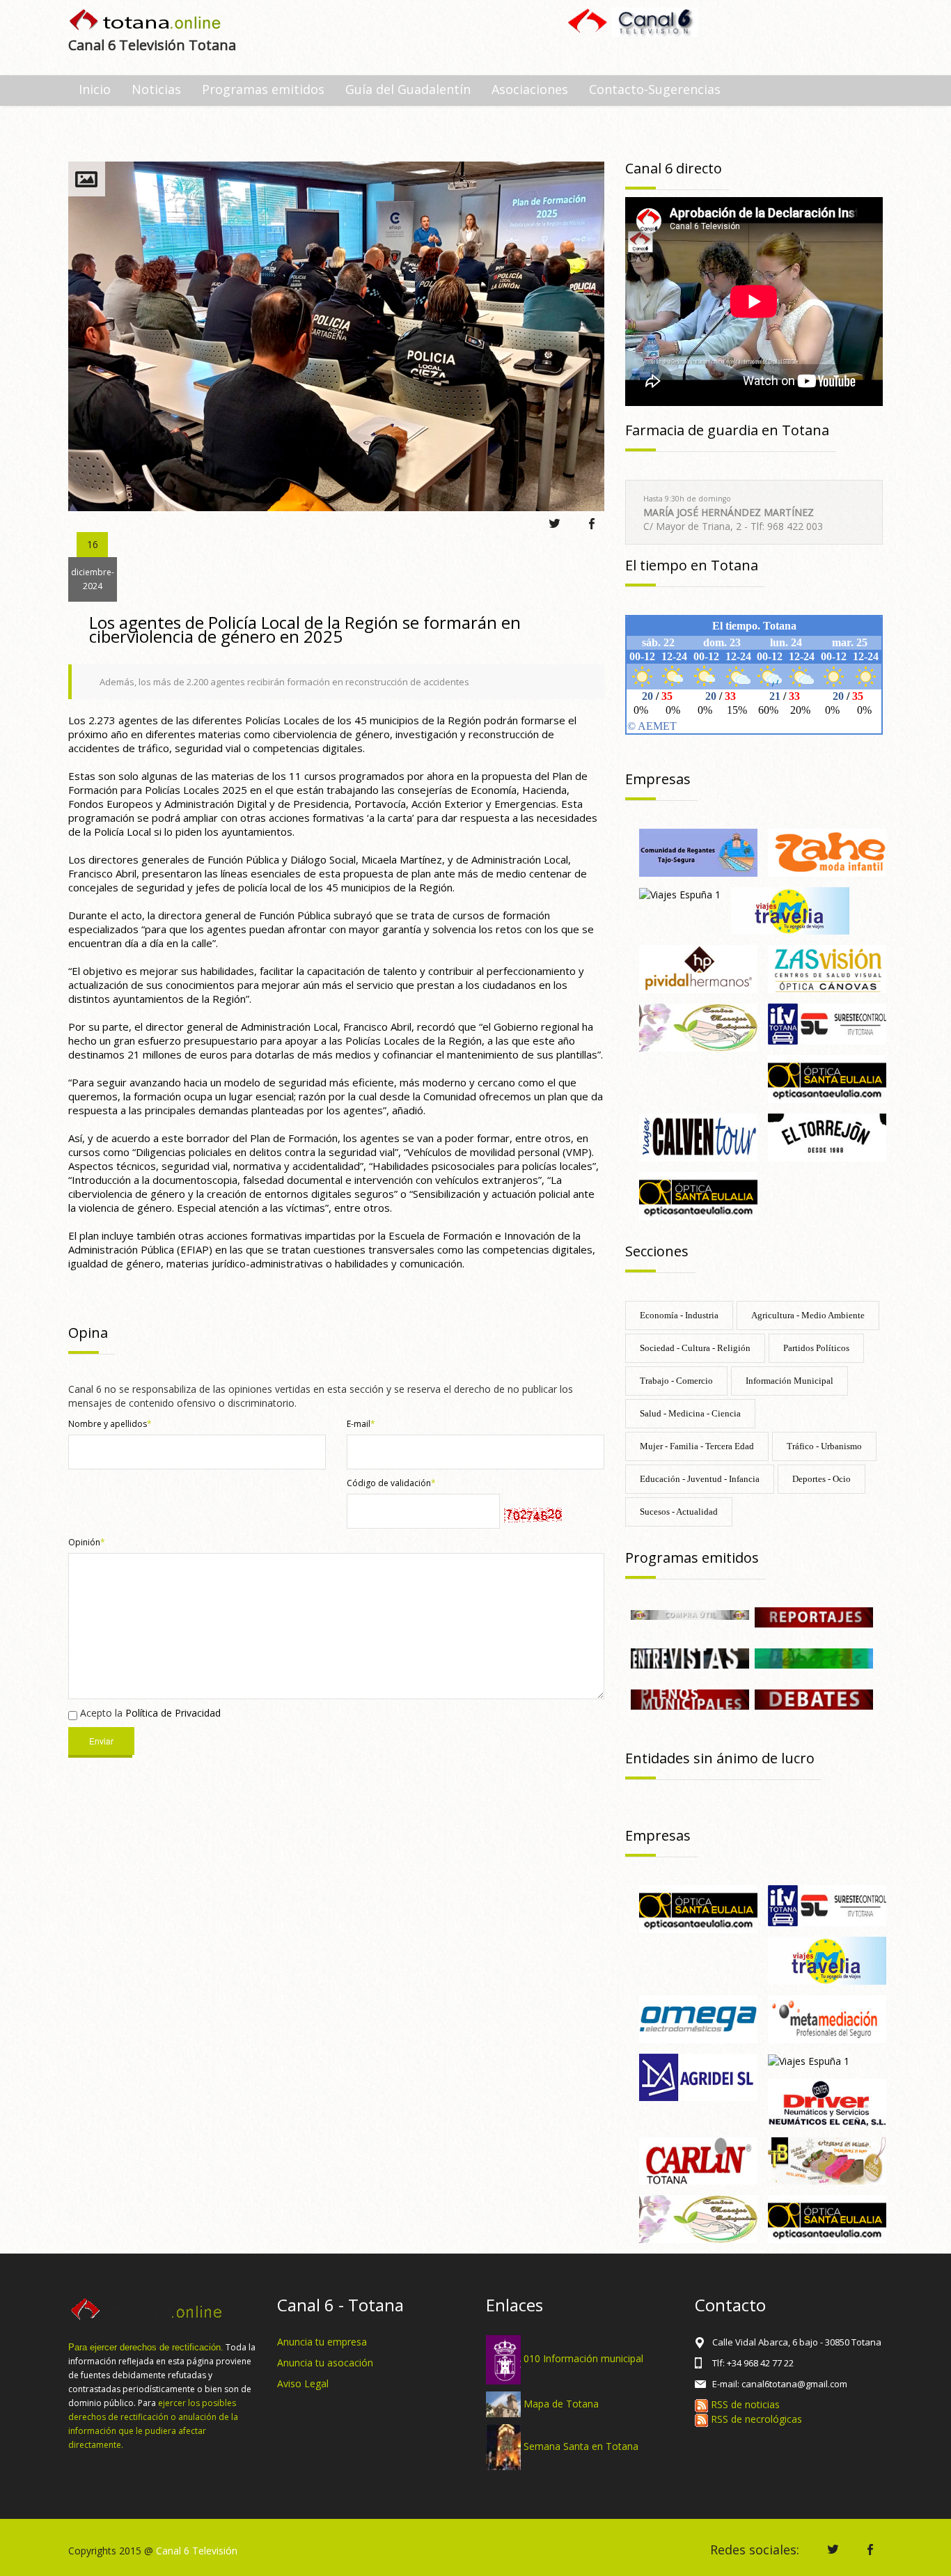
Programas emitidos (263, 89)
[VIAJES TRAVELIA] (790, 910)
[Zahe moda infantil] (827, 851)
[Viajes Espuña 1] (680, 894)
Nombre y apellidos (110, 1424)
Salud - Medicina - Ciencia (690, 1413)
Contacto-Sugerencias (655, 89)
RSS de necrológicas (755, 2419)
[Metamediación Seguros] (827, 2018)
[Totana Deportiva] (814, 1657)
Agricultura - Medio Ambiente (808, 1315)
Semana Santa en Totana (581, 2446)
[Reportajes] (814, 1616)
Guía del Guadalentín (408, 89)
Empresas (658, 779)
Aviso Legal (303, 2383)
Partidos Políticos (816, 1348)
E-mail (361, 1424)
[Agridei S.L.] (698, 2076)
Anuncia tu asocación (325, 2363)
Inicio (95, 89)
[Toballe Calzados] (827, 2160)
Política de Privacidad (173, 1713)
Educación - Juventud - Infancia (700, 1479)
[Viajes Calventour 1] (698, 1136)
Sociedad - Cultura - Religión (695, 1348)
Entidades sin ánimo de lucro (720, 1758)
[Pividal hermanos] (698, 968)
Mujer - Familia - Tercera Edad (697, 1446)
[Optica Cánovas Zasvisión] (827, 968)
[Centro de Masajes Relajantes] (698, 1026)
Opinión (87, 1542)
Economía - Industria (679, 1315)
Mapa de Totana (561, 2403)
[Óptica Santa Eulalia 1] (827, 1078)
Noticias (156, 89)
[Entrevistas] (690, 1657)
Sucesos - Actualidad (679, 1512)
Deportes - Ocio (822, 1479)
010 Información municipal (583, 2358)
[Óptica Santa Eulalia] (698, 1195)
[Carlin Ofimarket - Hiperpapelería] (698, 2160)
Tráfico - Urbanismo (824, 1446)
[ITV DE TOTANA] (827, 1023)
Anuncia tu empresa (322, 2342)
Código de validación (391, 1483)
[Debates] (814, 1698)
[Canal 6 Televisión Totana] (146, 21)
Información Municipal (789, 1381)
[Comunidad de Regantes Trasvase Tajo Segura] (698, 851)
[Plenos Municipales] (690, 1698)
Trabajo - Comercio (676, 1381)
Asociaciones (530, 89)
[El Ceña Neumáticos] (827, 2101)
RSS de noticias (744, 2404)
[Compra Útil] (690, 1614)
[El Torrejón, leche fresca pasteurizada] (827, 1136)
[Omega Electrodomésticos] (698, 2018)
